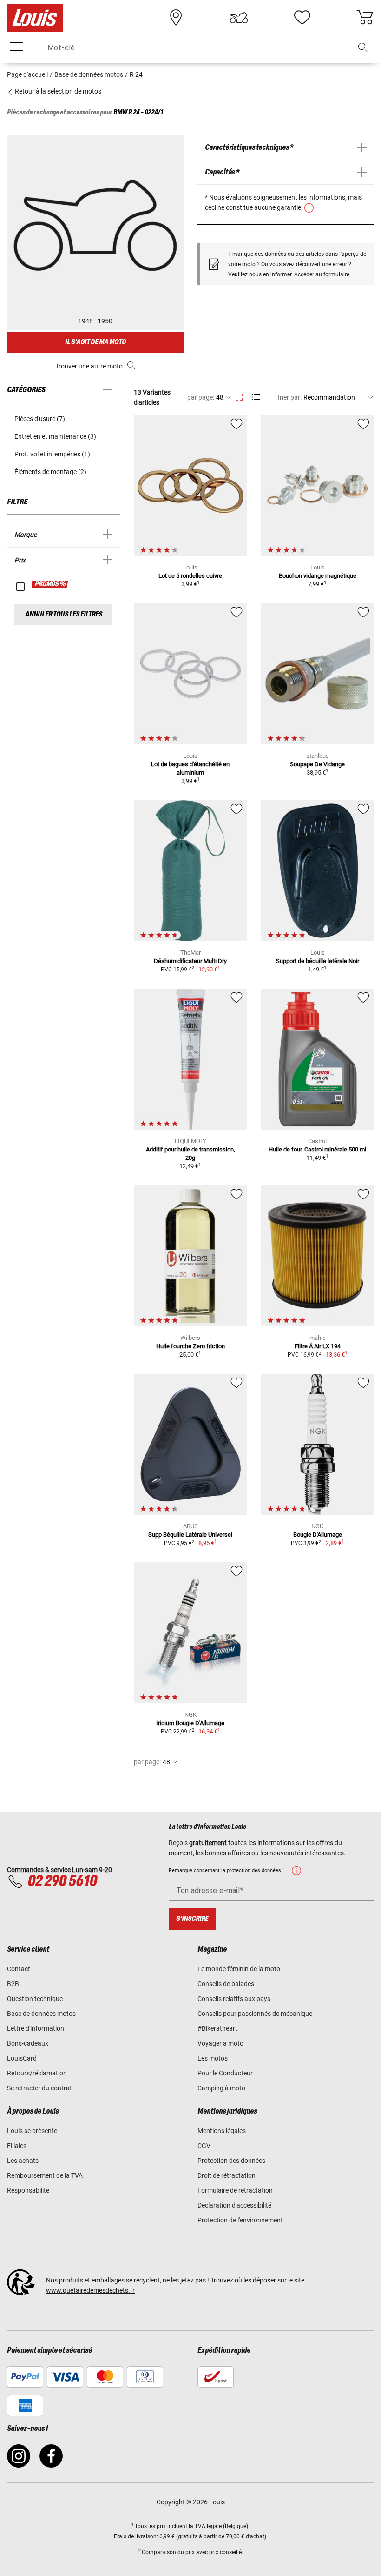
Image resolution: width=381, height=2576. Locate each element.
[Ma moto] (239, 18)
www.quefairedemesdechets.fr (90, 2290)
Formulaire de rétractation (235, 2190)
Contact (19, 1969)
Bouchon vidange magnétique (318, 576)
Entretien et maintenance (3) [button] (55, 436)
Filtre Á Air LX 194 (318, 1346)
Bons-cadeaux (28, 2043)
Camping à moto (221, 2088)
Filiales (17, 2146)
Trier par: (289, 397)
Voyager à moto (220, 2043)
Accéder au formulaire (322, 274)
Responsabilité (28, 2190)
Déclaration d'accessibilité (234, 2205)
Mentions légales (222, 2131)
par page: (201, 397)
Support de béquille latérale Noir (318, 961)
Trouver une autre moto (89, 366)
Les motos (213, 2058)
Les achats (23, 2161)
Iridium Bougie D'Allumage (190, 1723)
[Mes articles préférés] (302, 18)
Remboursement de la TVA (45, 2175)
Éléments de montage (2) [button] (50, 472)
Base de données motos (41, 2014)
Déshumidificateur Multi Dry (190, 961)
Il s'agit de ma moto (95, 342)
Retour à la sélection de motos (57, 91)
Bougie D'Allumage (318, 1535)
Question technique (35, 1999)
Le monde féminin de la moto (239, 1969)
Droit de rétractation (227, 2175)
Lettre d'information (36, 2028)
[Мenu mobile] (16, 47)
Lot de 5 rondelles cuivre (190, 576)
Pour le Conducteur (225, 2073)
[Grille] (239, 395)
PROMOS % (50, 584)
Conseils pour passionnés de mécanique (255, 2014)
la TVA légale (205, 2526)
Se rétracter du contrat (39, 2088)
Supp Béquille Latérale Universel (190, 1535)
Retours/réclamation (37, 2073)
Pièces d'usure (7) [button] (40, 419)
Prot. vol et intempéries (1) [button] (52, 454)
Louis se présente (32, 2131)
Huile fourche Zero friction (190, 1346)
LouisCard (22, 2058)
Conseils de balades (226, 1984)
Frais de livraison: (136, 2536)
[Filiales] (176, 18)
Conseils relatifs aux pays (234, 1999)
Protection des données (231, 2161)
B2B (13, 1984)
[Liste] (256, 397)
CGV (204, 2146)
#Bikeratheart (217, 2028)
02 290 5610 (62, 1881)
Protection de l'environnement (240, 2220)
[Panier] (365, 18)
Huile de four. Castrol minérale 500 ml (317, 1149)
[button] (363, 48)
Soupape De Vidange (317, 764)
